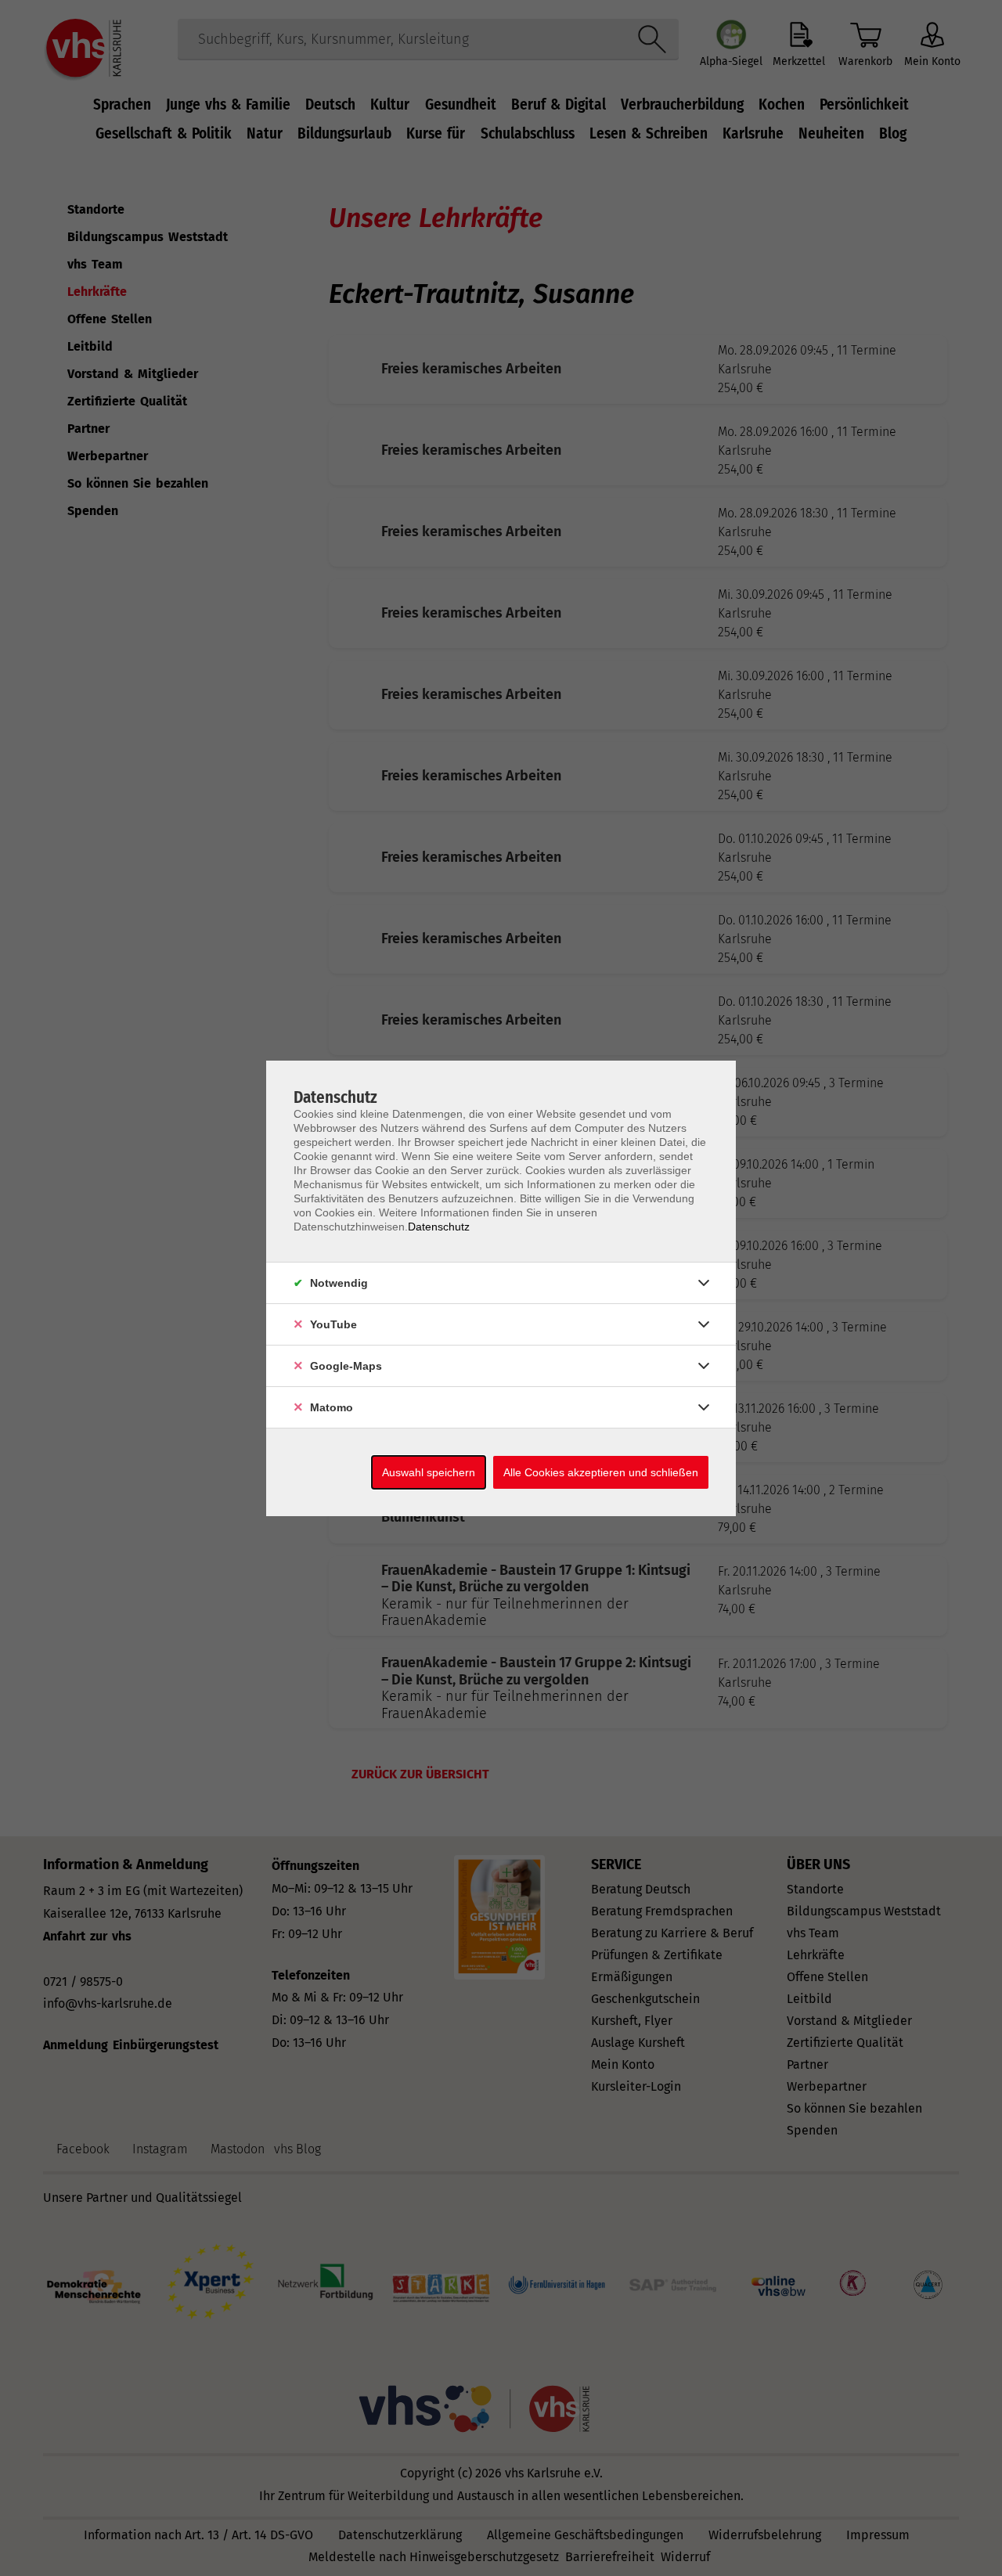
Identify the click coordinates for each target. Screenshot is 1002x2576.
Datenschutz (439, 1227)
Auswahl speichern (429, 1472)
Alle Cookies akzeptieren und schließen (601, 1472)
